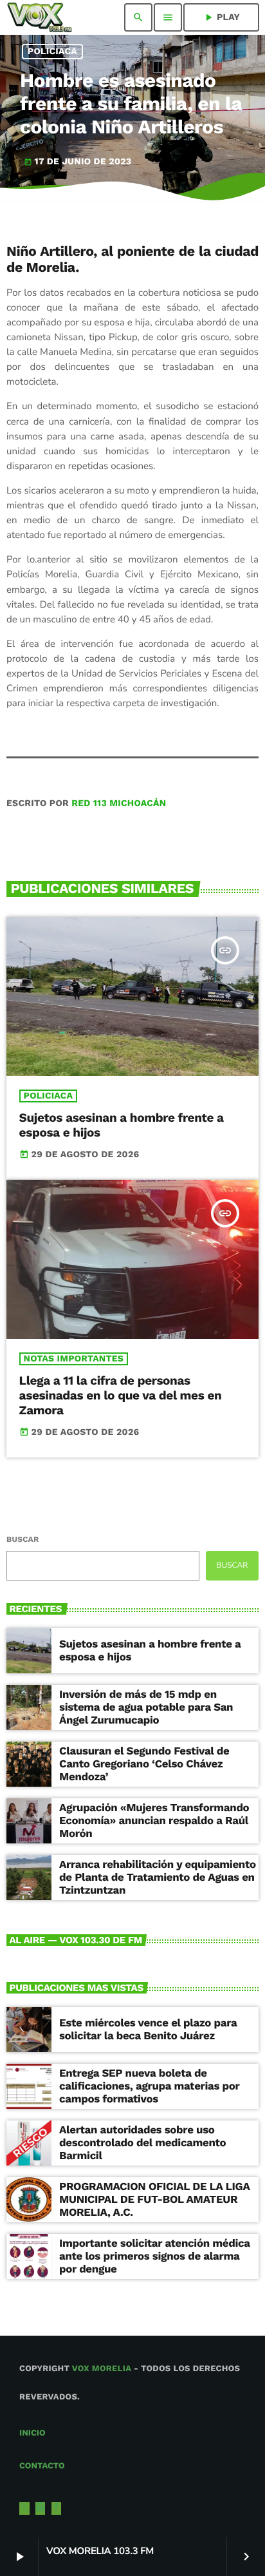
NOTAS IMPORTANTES (74, 1359)
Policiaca (52, 52)
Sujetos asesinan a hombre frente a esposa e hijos (122, 1125)
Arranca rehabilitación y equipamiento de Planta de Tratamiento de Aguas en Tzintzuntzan (158, 1878)
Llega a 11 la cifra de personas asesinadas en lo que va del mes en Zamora (121, 1395)
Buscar (23, 1539)
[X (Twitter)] (24, 2508)
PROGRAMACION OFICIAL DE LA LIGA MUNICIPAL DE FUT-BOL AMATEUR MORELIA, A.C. (155, 2200)
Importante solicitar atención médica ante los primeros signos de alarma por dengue (155, 2257)
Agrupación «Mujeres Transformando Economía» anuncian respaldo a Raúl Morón (154, 1821)
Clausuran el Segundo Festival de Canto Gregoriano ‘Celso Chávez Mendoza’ (144, 1764)
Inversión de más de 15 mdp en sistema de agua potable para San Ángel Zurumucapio (146, 1708)
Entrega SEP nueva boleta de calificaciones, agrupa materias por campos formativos (150, 2087)
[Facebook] (57, 2508)
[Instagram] (41, 2508)
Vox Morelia (102, 2369)
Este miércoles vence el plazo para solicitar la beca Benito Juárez (148, 2030)
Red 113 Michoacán (119, 803)
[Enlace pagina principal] (40, 17)
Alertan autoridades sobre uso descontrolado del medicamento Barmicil (142, 2143)
